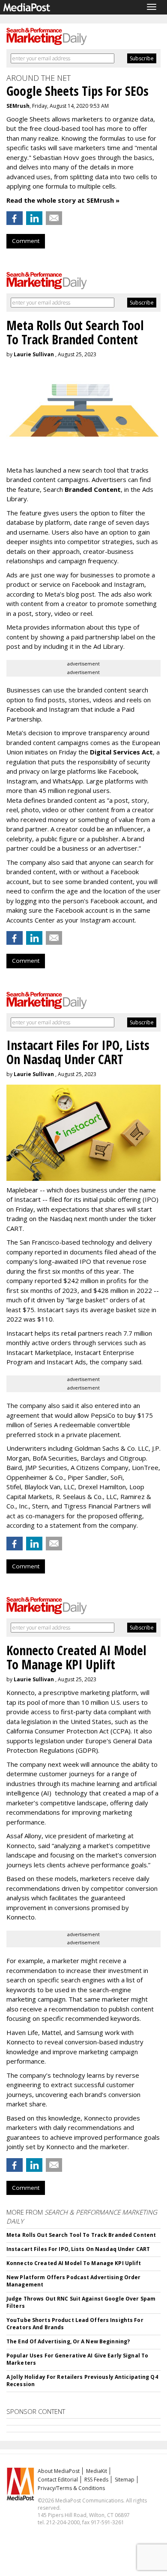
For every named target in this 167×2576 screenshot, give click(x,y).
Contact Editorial (58, 2480)
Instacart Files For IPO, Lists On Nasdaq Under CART (78, 2249)
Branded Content (93, 489)
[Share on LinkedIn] (34, 218)
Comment (26, 241)
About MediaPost (59, 2471)
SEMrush (18, 106)
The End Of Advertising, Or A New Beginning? (68, 2341)
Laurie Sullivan (34, 354)
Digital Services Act (121, 752)
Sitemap (125, 2480)
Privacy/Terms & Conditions (71, 2488)
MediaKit (97, 2471)
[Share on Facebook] (15, 218)
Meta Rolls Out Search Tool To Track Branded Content (81, 2235)
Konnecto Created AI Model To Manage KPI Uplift (74, 2263)
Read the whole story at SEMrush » (63, 200)
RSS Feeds (96, 2480)
